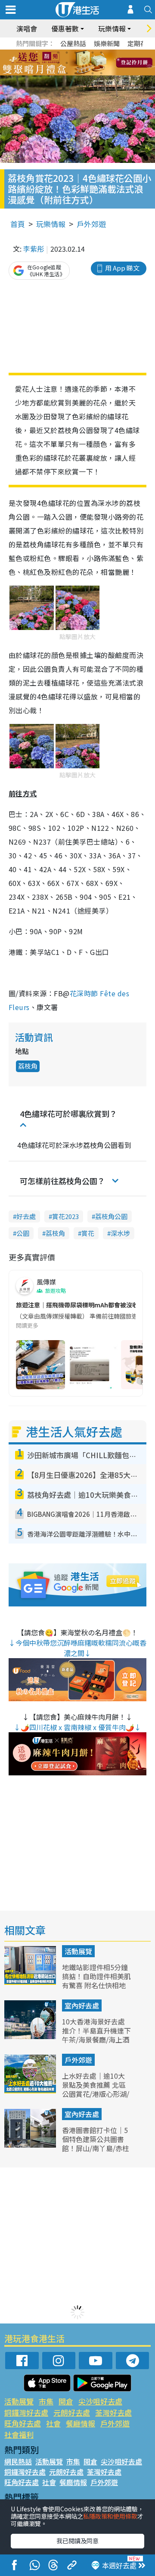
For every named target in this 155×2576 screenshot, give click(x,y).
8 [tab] (67, 63)
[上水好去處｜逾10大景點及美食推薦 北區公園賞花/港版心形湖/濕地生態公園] (31, 2090)
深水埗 (120, 1233)
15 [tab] (75, 73)
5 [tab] (93, 53)
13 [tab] (58, 73)
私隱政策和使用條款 (110, 2516)
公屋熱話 (73, 43)
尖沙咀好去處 (100, 2401)
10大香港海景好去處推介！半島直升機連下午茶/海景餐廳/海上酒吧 (96, 2035)
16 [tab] (84, 73)
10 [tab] (84, 63)
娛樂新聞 (107, 43)
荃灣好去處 (113, 2412)
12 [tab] (101, 63)
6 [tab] (101, 53)
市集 (46, 2401)
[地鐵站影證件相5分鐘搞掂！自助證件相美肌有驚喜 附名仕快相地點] (31, 1982)
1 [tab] (58, 53)
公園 (23, 1233)
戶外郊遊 (91, 224)
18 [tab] (101, 73)
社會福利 (19, 2434)
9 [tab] (75, 63)
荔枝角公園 (111, 1216)
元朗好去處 (72, 2412)
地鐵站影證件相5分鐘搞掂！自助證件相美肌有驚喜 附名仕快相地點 (96, 1980)
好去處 (26, 1216)
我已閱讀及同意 (77, 2541)
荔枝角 (28, 1066)
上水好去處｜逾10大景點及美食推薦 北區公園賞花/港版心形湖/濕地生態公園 (96, 2089)
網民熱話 (18, 2461)
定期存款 (140, 43)
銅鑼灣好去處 (26, 2412)
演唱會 (27, 28)
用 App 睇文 (122, 268)
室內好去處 (82, 2005)
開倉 (66, 2401)
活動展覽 (78, 1951)
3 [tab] (75, 53)
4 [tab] (84, 53)
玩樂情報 (51, 224)
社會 (53, 2423)
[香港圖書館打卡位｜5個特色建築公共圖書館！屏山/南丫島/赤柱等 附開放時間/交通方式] (31, 2145)
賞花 (88, 1233)
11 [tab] (93, 63)
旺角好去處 (23, 2423)
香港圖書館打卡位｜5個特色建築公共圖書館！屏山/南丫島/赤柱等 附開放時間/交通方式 (96, 2148)
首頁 (18, 224)
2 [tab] (67, 53)
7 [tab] (58, 63)
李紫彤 (34, 249)
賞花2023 (65, 1216)
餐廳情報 (81, 2423)
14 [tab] (67, 73)
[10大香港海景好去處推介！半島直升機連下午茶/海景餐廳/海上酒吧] (31, 2036)
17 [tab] (93, 73)
